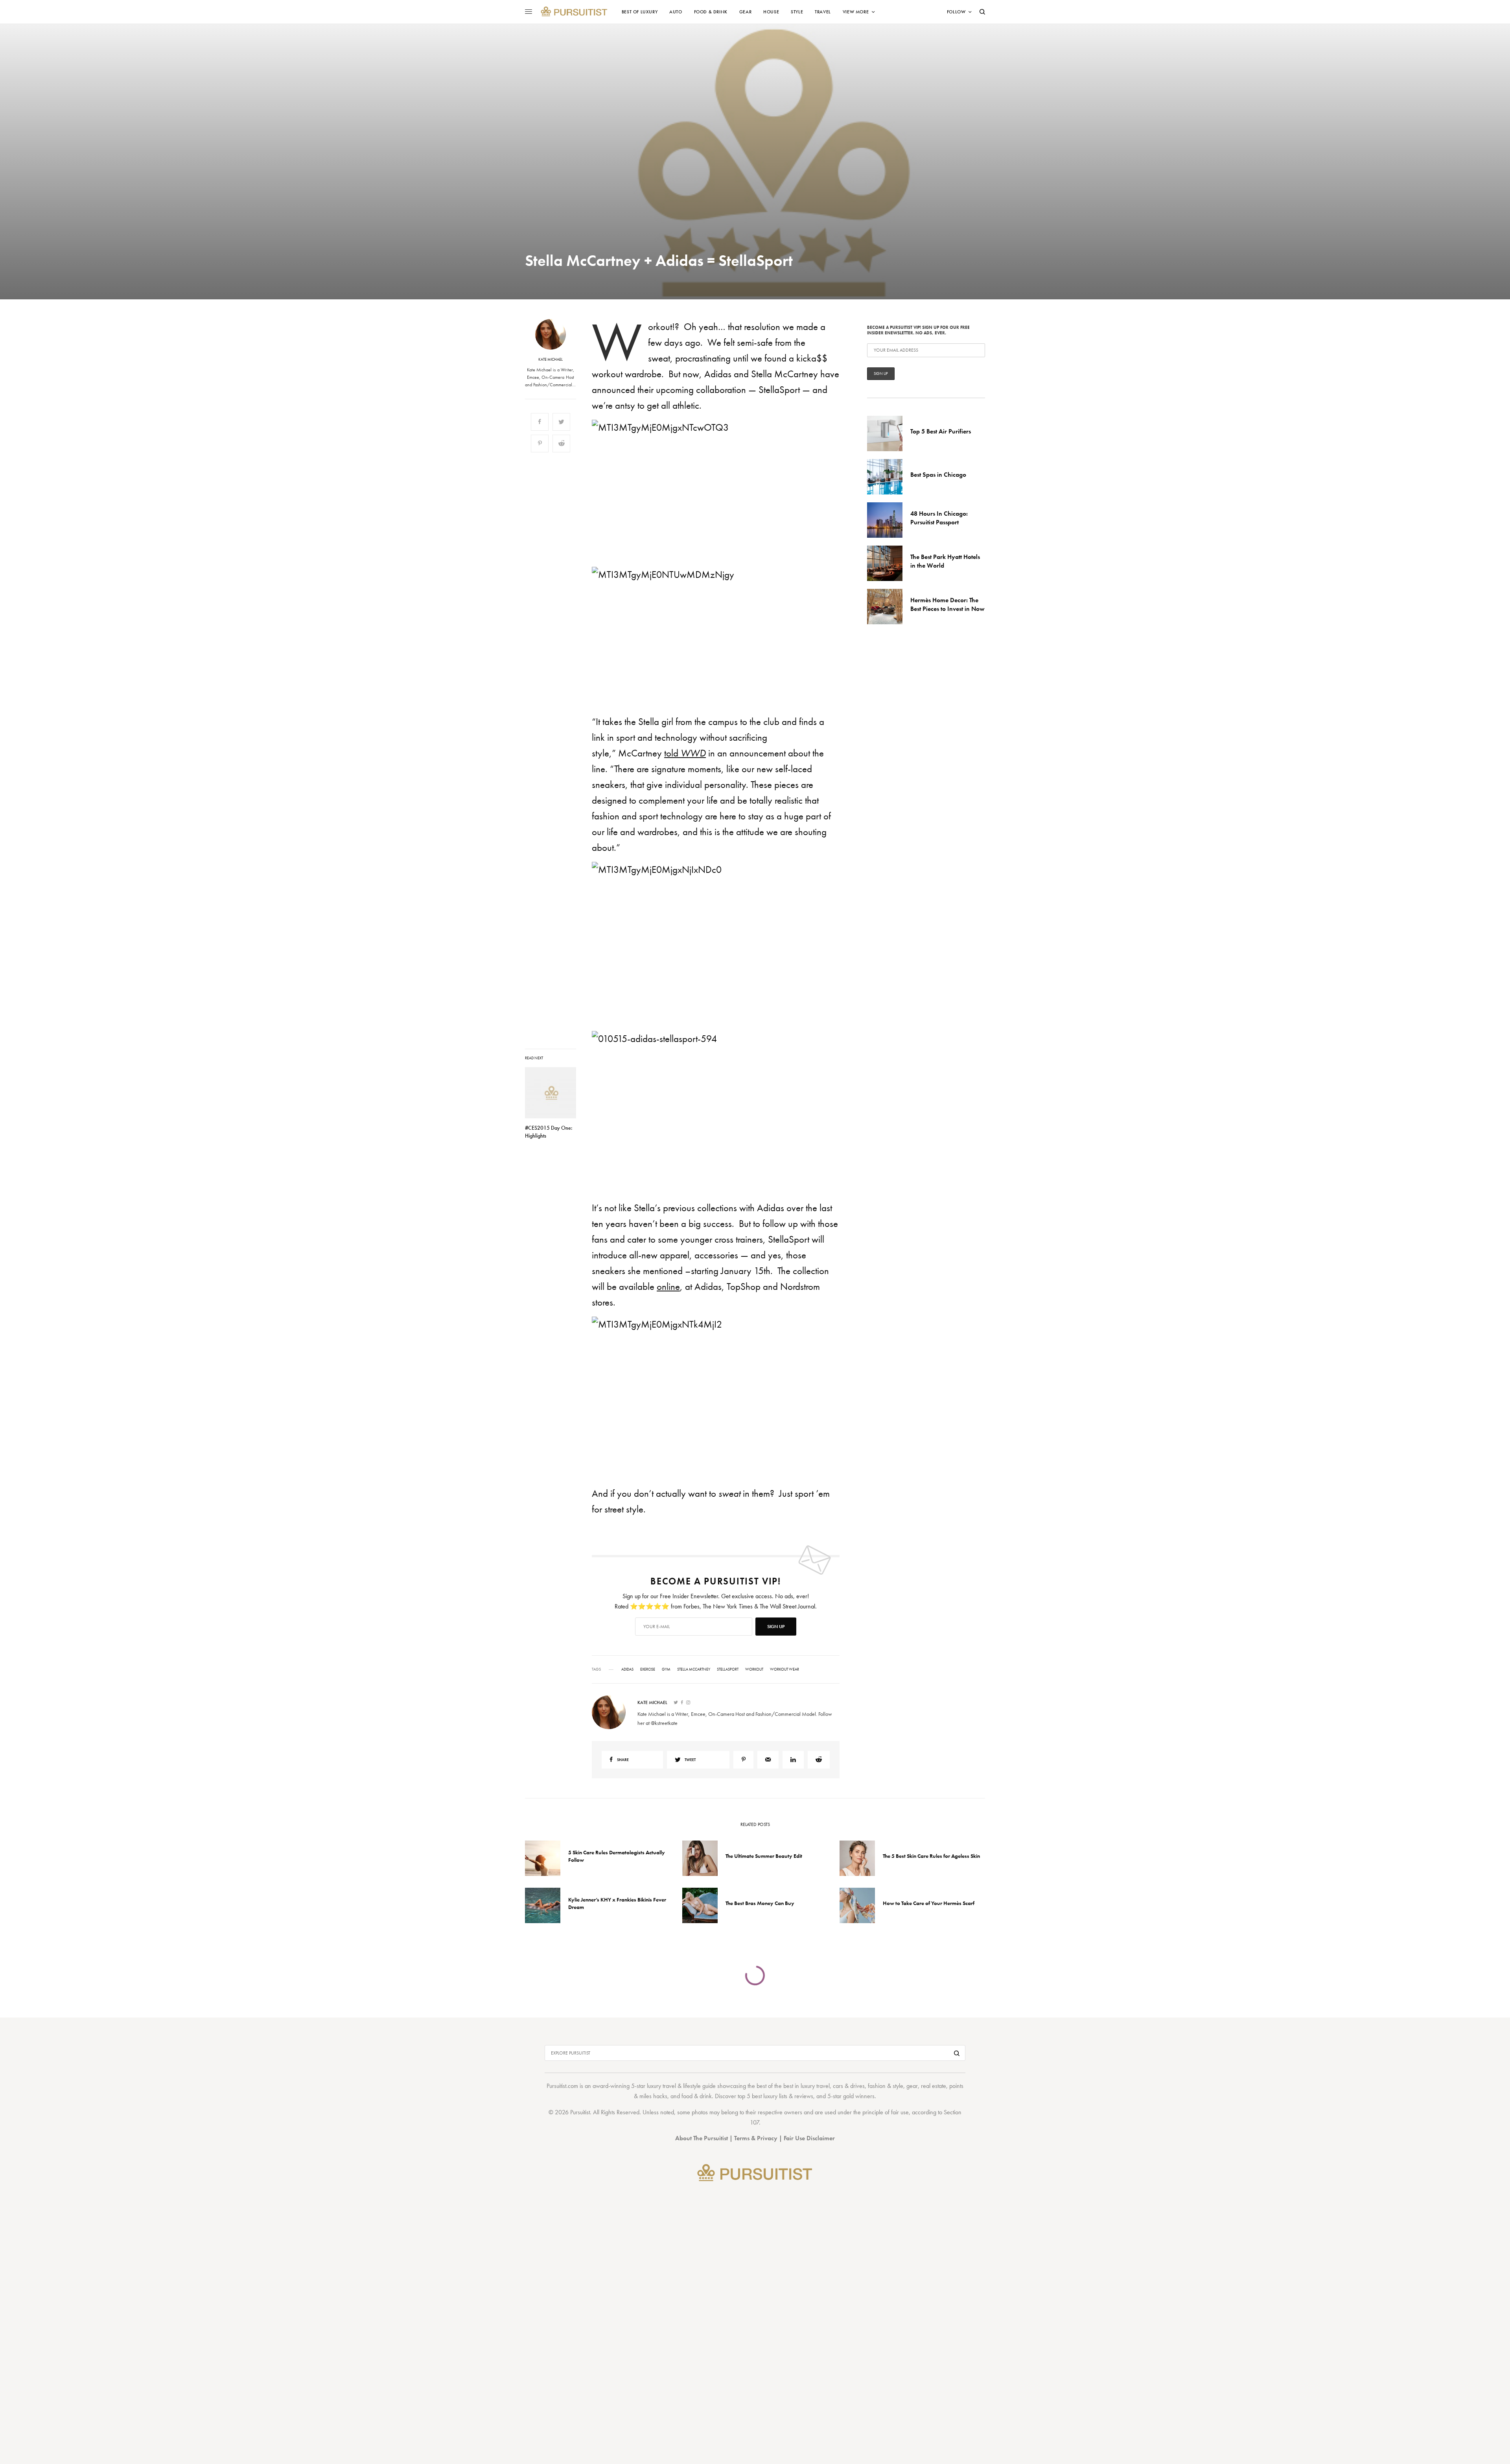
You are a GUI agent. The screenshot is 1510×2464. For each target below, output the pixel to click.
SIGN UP (832, 1274)
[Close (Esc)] (897, 1154)
